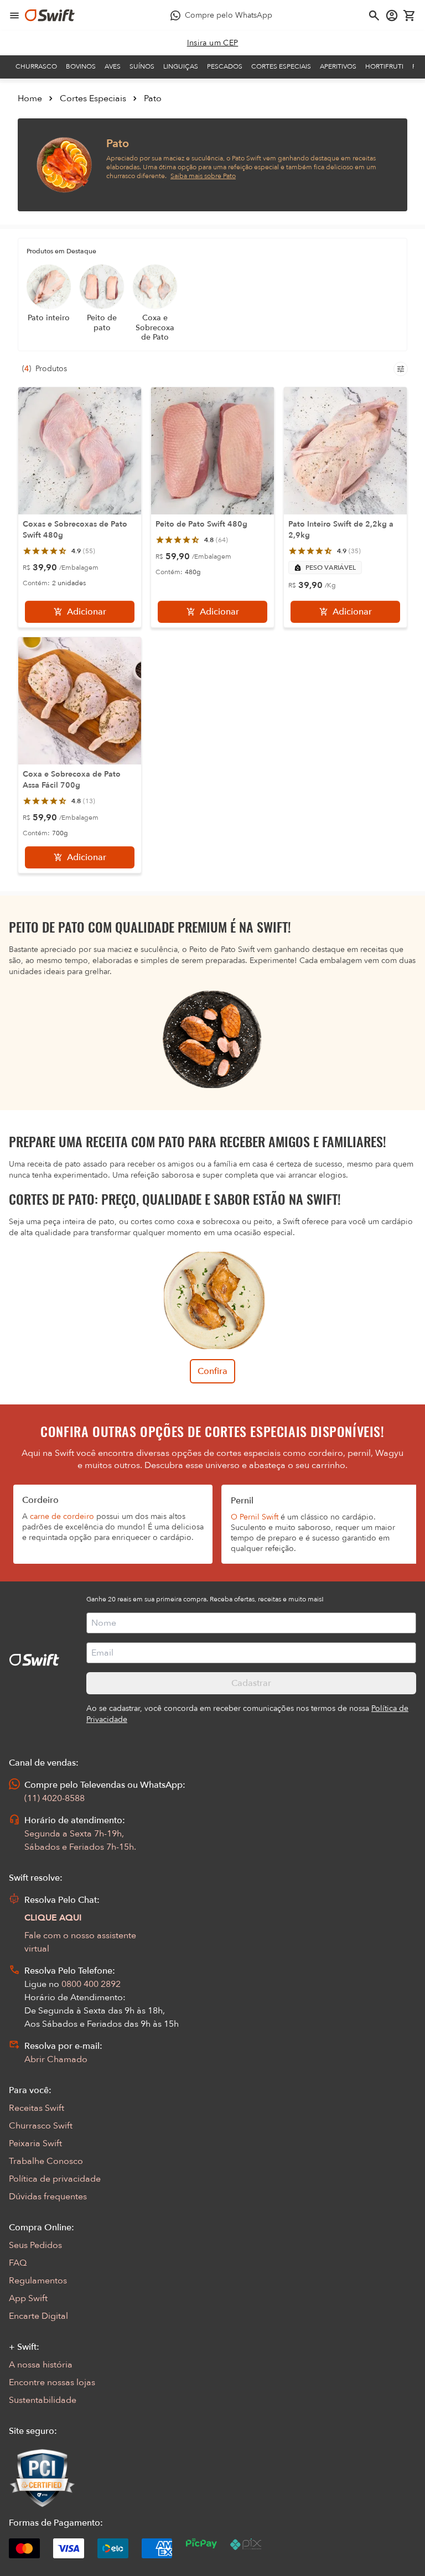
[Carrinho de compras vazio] (410, 15)
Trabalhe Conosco (46, 2161)
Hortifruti (384, 66)
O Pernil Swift (255, 1517)
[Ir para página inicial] (50, 15)
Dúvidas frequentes (48, 2197)
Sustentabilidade (43, 2400)
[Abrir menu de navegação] (14, 15)
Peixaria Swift (35, 2143)
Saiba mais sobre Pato (203, 176)
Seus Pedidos (35, 2245)
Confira (212, 1371)
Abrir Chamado (56, 2059)
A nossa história (41, 2365)
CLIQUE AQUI (53, 1918)
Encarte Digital (38, 2316)
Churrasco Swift (41, 2126)
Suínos (142, 66)
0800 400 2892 (91, 1984)
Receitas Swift (37, 2108)
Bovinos (81, 66)
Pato (153, 98)
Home (30, 98)
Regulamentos (38, 2281)
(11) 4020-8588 (55, 1798)
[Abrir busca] (374, 15)
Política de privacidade (55, 2179)
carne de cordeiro (62, 1516)
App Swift (28, 2298)
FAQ (18, 2263)
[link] (213, 43)
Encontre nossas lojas (52, 2382)
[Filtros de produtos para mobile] (401, 369)
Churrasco (36, 66)
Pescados (225, 66)
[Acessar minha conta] (392, 15)
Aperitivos (338, 66)
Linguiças (181, 66)
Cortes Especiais (281, 66)
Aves (113, 66)
